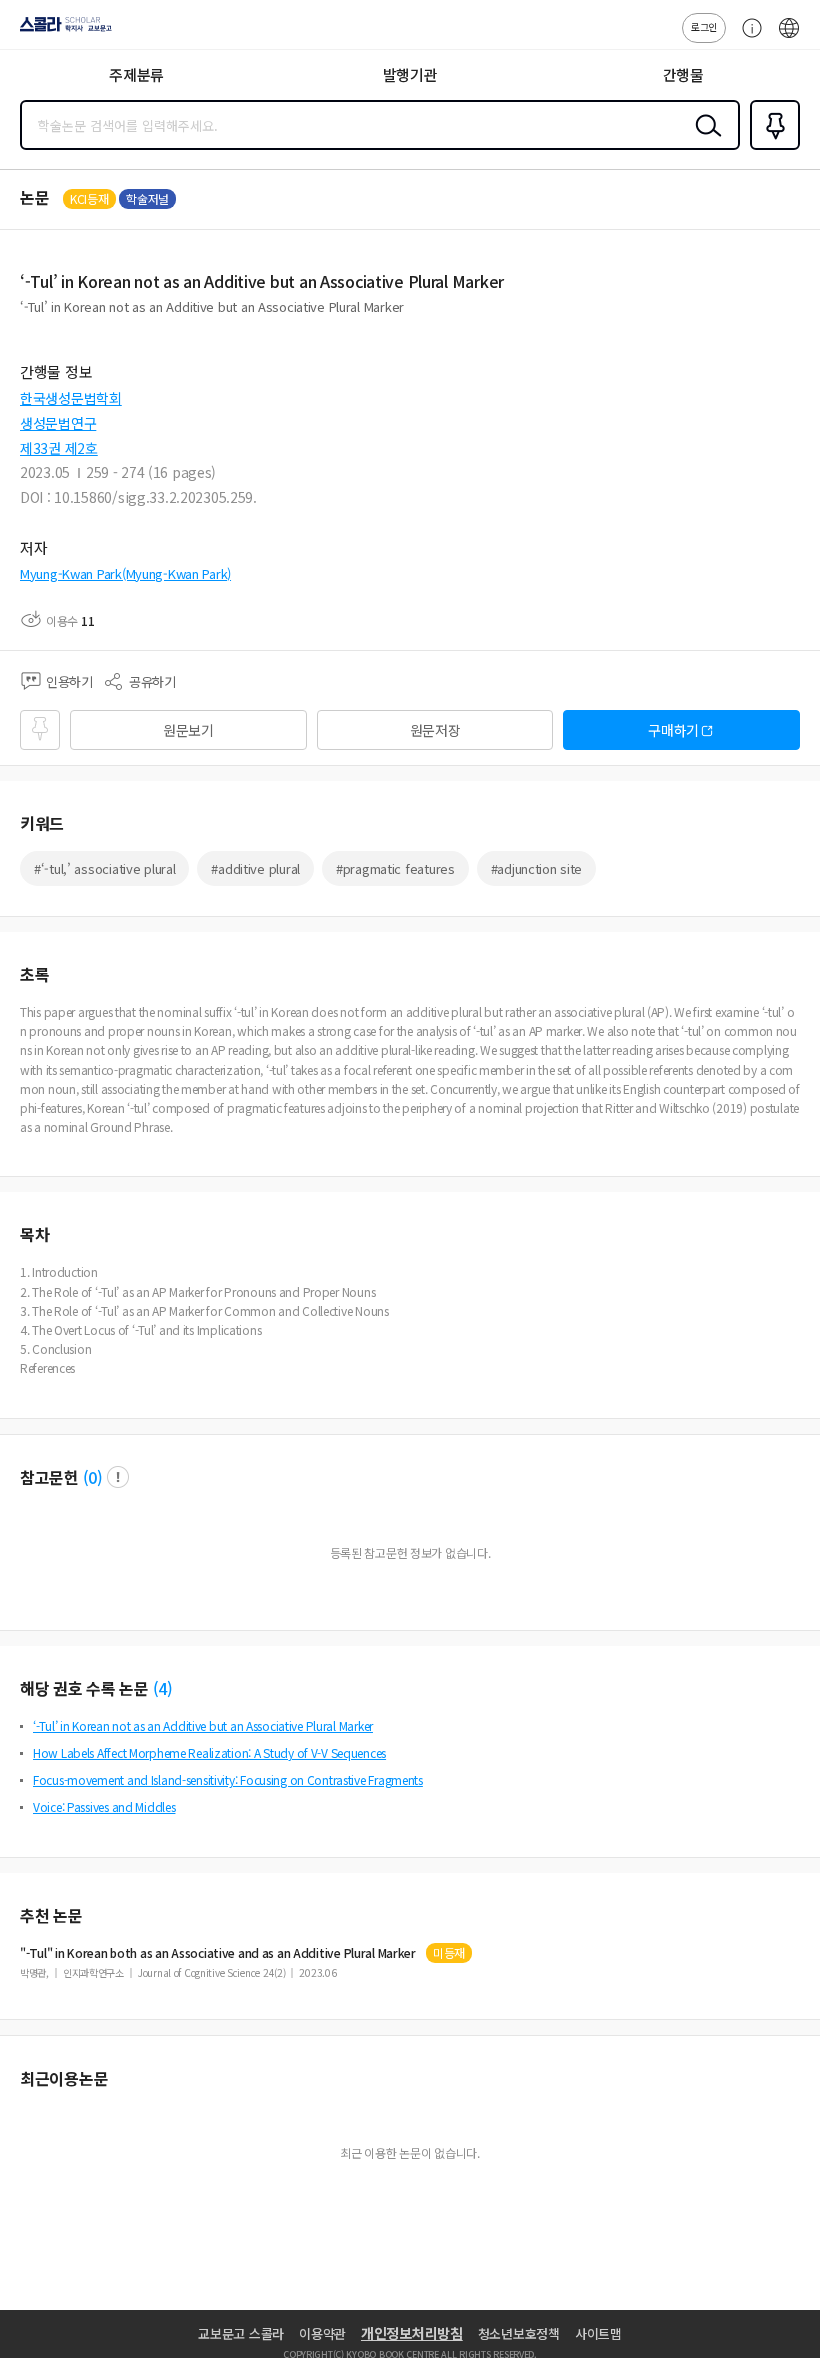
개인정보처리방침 (412, 2333)
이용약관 (322, 2333)
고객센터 (747, 38)
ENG (789, 38)
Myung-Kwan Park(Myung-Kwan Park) (125, 573)
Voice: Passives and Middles (104, 1806)
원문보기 (188, 730)
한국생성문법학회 (71, 398)
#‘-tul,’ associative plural (104, 868)
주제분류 (136, 74)
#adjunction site (537, 868)
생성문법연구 (58, 423)
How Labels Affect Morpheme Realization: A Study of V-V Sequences (209, 1752)
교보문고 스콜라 (241, 2333)
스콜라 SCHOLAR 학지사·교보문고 (62, 31)
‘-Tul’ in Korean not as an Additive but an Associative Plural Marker (203, 1725)
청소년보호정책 (519, 2333)
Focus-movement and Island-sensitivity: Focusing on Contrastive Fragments (228, 1779)
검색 (704, 141)
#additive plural (255, 868)
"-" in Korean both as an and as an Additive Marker (218, 1953)
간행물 (683, 74)
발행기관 (410, 74)
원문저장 (435, 730)
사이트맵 (598, 2333)
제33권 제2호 (59, 448)
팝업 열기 (118, 1477)
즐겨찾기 (771, 148)
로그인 (704, 26)
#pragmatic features (395, 868)
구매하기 (673, 730)
